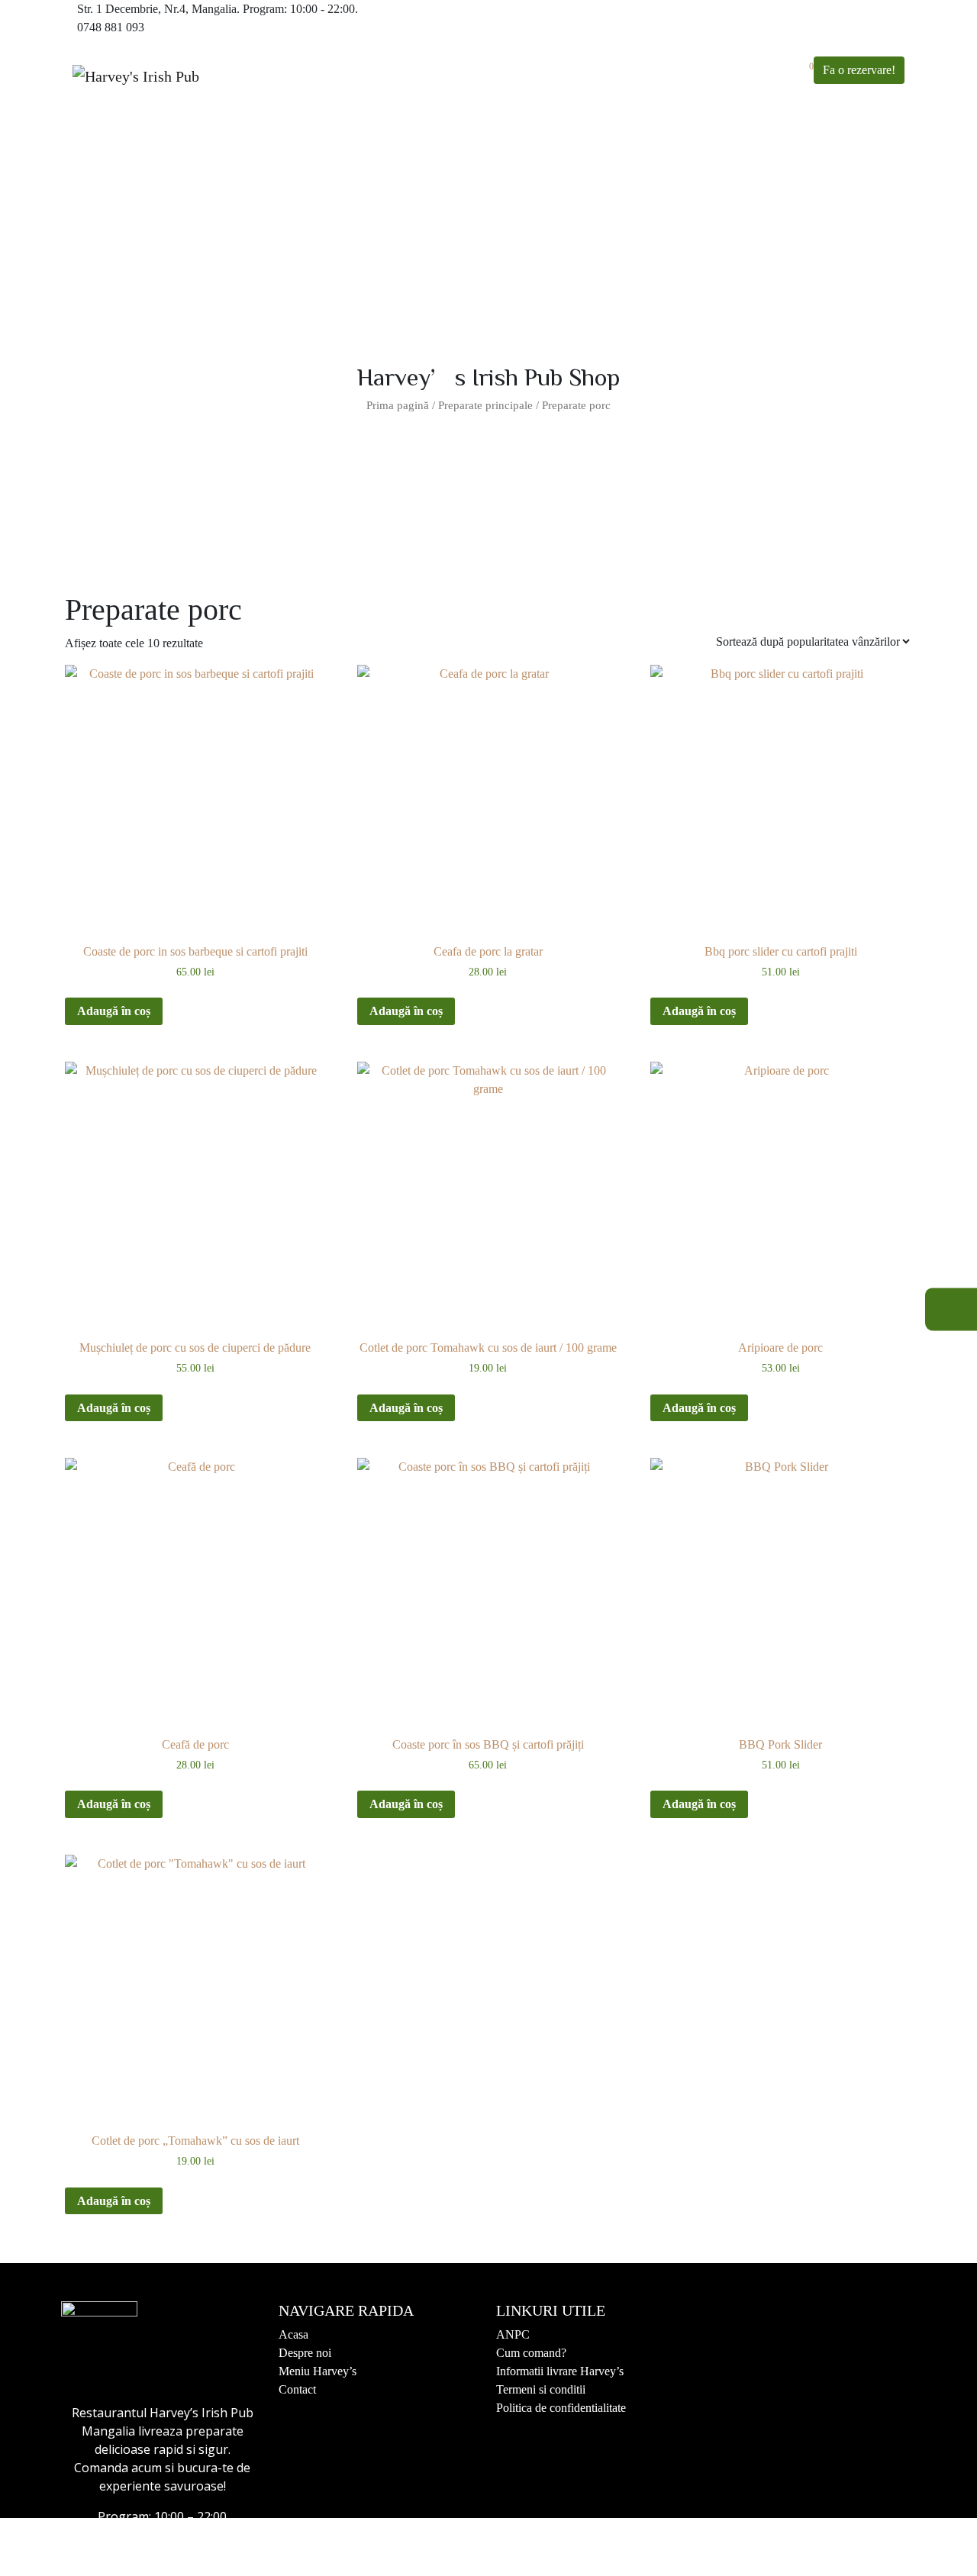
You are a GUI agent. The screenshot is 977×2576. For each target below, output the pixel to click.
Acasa (293, 2334)
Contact (297, 2389)
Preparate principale (485, 405)
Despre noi (305, 2353)
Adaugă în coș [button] (114, 1011)
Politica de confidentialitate (561, 2408)
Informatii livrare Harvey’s (560, 2371)
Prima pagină (398, 405)
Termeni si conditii (541, 2389)
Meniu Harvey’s (318, 2371)
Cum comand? (531, 2353)
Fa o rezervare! (859, 70)
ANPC (513, 2334)
